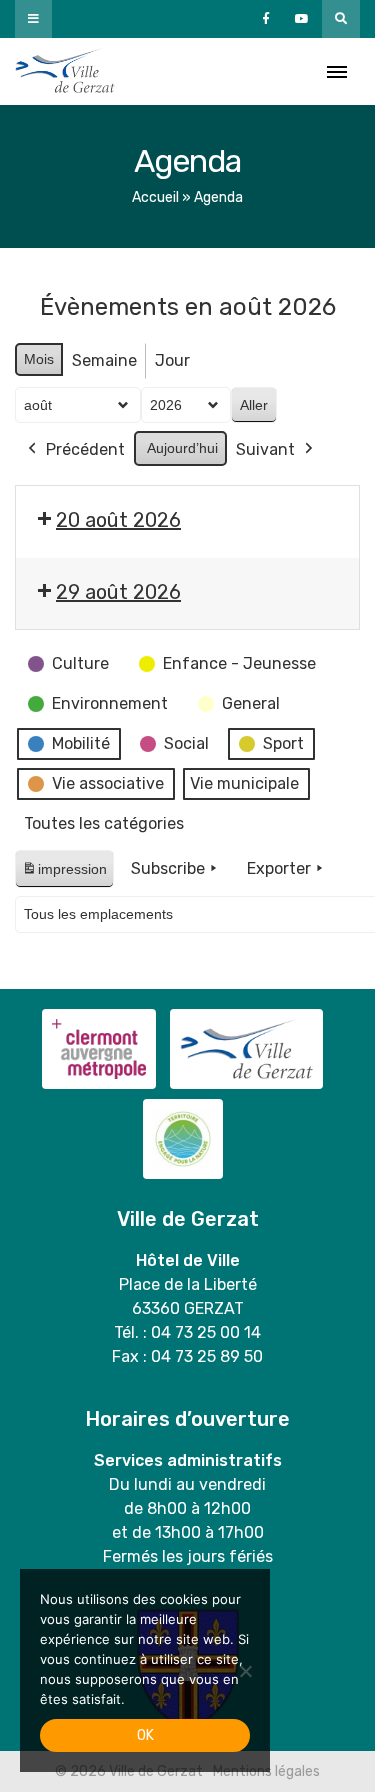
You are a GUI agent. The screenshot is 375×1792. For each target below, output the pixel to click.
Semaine (104, 360)
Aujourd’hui (182, 448)
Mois (39, 359)
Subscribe (168, 868)
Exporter (279, 868)
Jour (172, 360)
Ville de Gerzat (65, 71)
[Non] (245, 1671)
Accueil (155, 197)
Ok (145, 1735)
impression (64, 874)
